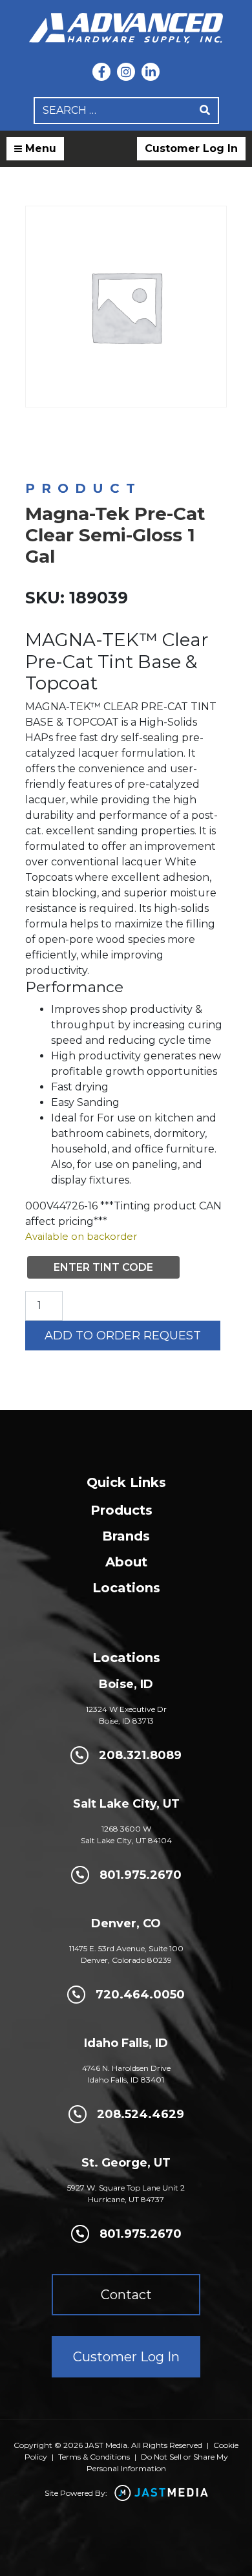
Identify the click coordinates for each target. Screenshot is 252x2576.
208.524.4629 (141, 2114)
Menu (39, 148)
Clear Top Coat (188, 445)
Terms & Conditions (94, 2457)
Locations (126, 1588)
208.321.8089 (140, 1755)
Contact (126, 2295)
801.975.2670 (141, 1875)
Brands (126, 1536)
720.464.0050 (140, 1995)
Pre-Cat (129, 445)
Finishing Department (152, 434)
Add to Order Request (123, 1336)
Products (121, 1510)
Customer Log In (191, 148)
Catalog (79, 434)
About (126, 1562)
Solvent (84, 445)
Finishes (40, 445)
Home (37, 434)
